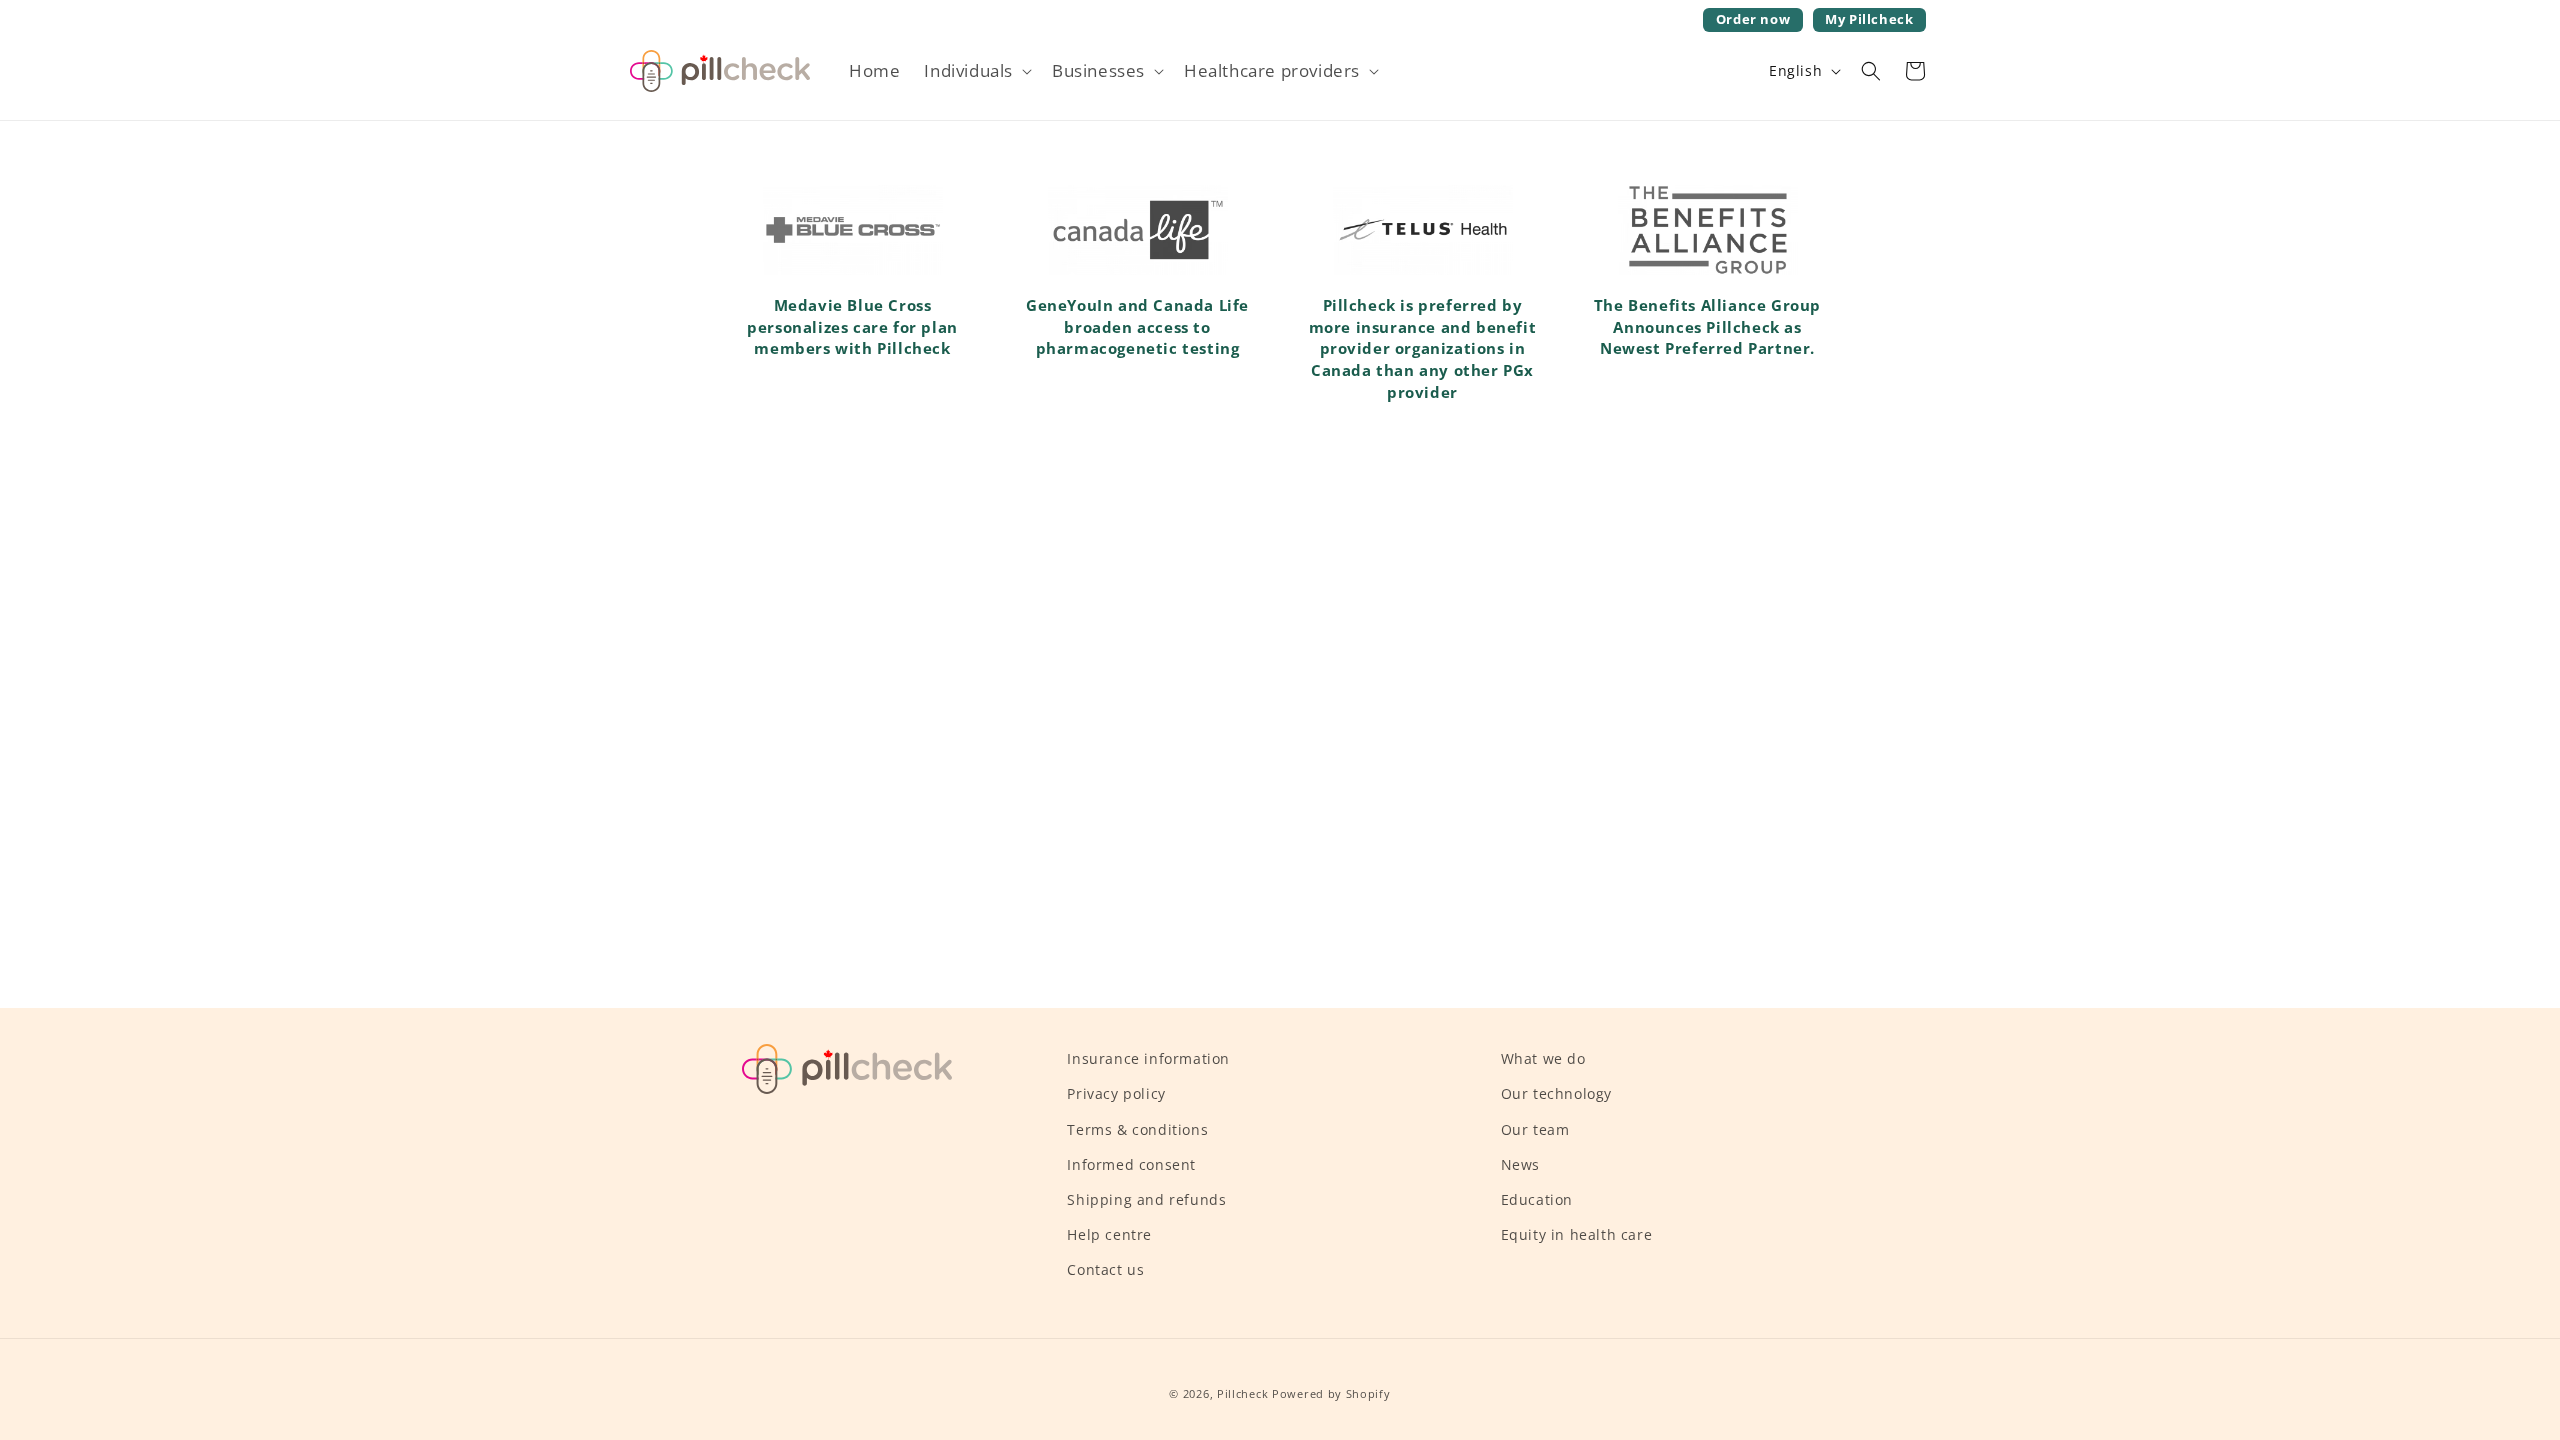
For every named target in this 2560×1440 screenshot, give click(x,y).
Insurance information (1148, 1058)
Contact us (1105, 1269)
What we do (1543, 1058)
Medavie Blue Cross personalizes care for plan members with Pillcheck (852, 327)
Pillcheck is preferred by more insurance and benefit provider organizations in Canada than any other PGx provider (1423, 348)
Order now (1753, 19)
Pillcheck (1242, 1393)
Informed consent (1131, 1164)
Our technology (1556, 1093)
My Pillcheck (1868, 21)
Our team (1535, 1129)
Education (1537, 1199)
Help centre (1109, 1234)
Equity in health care (1577, 1234)
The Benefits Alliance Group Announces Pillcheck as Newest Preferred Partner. (1707, 327)
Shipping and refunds (1146, 1199)
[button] (976, 71)
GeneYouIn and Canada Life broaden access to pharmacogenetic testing (1137, 327)
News (1520, 1164)
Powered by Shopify (1331, 1393)
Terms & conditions (1137, 1129)
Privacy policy (1116, 1093)
